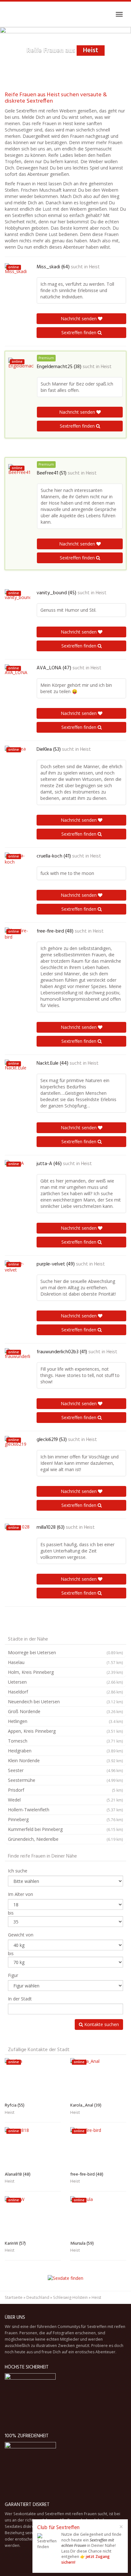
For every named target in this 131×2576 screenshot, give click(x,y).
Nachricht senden (79, 319)
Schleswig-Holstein (70, 2297)
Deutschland (38, 2297)
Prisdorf (65, 1790)
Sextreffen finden (79, 332)
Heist (94, 267)
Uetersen (65, 1682)
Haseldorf (65, 1692)
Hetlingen (65, 1721)
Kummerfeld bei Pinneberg (65, 1829)
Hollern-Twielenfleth (65, 1810)
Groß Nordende (65, 1711)
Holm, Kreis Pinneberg (65, 1672)
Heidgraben (65, 1751)
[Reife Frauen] (5, 14)
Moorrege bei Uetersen (65, 1652)
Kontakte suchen (101, 2024)
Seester (65, 1770)
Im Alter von (21, 1894)
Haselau (65, 1662)
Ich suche (18, 1871)
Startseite (14, 2297)
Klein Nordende (65, 1760)
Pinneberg (65, 1819)
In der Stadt (20, 1999)
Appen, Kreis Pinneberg (65, 1731)
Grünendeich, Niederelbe (65, 1839)
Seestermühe (65, 1780)
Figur (13, 1975)
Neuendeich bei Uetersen (65, 1702)
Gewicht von (21, 1935)
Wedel (65, 1800)
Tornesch (65, 1741)
